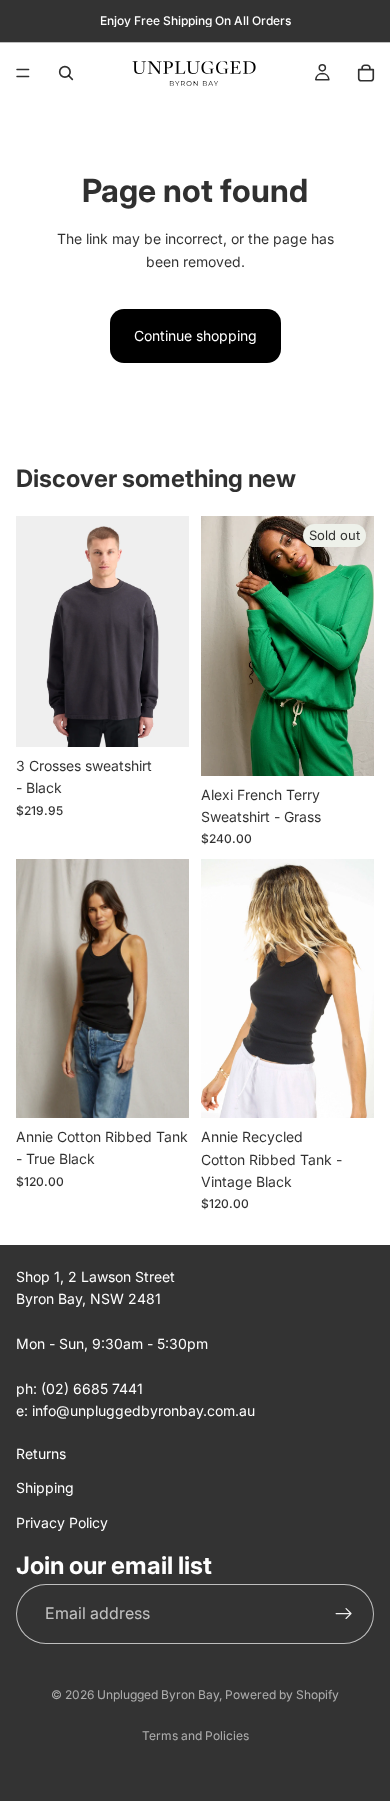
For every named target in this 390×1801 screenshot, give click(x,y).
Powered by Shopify (282, 1694)
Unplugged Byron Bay (158, 1694)
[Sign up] (344, 1614)
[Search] (66, 73)
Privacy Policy (62, 1522)
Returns (41, 1453)
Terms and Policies (195, 1735)
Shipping (45, 1487)
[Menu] (23, 73)
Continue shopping (195, 335)
